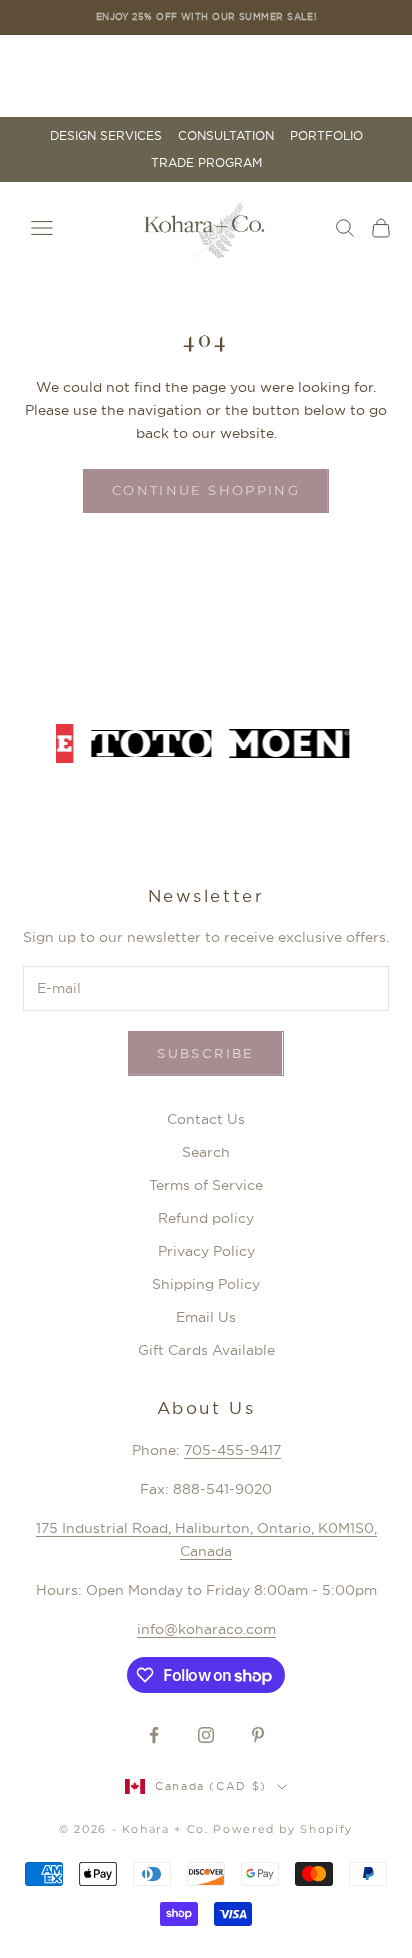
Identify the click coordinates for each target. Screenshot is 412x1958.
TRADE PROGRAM (206, 163)
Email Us (206, 1317)
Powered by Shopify (283, 1829)
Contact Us (206, 1119)
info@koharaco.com (206, 1629)
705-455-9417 (232, 1450)
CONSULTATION (226, 136)
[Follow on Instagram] (206, 1735)
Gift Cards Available (206, 1350)
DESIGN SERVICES (106, 136)
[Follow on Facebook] (154, 1735)
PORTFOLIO (326, 136)
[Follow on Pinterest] (258, 1735)
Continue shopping (206, 490)
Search (206, 1152)
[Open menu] (42, 228)
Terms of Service (206, 1185)
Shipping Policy (206, 1284)
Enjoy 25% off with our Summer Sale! (206, 16)
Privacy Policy (206, 1251)
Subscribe (205, 1053)
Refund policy (206, 1218)
